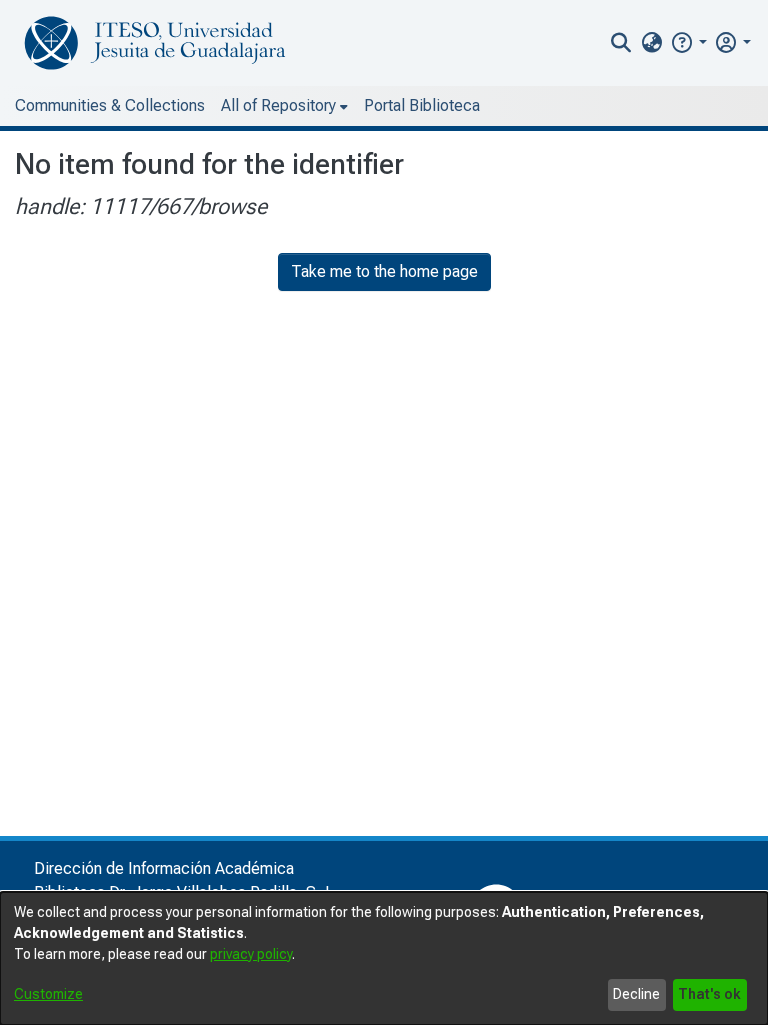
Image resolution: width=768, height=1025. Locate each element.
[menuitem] (651, 43)
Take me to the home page (384, 271)
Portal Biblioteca (422, 105)
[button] (688, 42)
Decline (636, 994)
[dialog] (384, 958)
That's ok (709, 994)
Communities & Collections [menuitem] (110, 105)
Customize (48, 994)
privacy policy (251, 954)
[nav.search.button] (621, 43)
